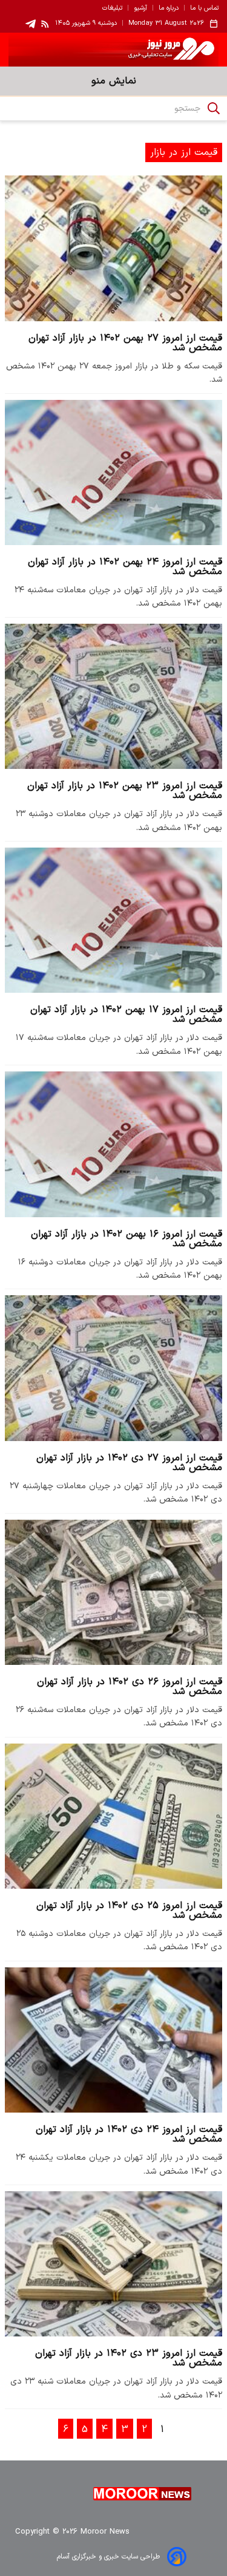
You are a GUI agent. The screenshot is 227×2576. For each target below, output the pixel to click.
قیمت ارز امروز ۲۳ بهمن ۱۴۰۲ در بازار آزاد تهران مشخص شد (125, 791)
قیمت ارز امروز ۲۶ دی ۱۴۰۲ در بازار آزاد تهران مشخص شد (130, 1687)
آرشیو (140, 8)
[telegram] (31, 24)
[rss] (45, 24)
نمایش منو (114, 81)
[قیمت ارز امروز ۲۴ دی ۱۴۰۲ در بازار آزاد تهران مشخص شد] (113, 2040)
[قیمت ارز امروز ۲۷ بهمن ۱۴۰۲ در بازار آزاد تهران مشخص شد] (113, 248)
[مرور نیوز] (113, 50)
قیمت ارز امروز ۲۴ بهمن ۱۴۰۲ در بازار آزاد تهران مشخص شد (125, 567)
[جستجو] (214, 108)
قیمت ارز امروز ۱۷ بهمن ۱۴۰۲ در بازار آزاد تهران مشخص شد (126, 1015)
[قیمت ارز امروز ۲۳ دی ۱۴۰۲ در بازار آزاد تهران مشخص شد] (113, 2264)
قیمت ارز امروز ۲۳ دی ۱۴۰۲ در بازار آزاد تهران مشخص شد (129, 2358)
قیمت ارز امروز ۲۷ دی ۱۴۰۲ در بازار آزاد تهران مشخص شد (129, 1463)
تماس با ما (204, 8)
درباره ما (169, 8)
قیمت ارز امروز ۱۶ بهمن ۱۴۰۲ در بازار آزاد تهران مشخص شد (127, 1239)
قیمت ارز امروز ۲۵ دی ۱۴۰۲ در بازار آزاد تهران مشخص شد (129, 1911)
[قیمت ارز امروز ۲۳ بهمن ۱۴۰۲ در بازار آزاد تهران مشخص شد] (113, 696)
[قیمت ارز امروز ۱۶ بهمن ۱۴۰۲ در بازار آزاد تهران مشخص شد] (113, 1144)
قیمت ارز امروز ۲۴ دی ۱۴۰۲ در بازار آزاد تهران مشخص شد (129, 2134)
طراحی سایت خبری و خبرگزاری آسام (108, 2557)
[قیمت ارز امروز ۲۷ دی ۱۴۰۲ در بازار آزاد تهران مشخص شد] (113, 1368)
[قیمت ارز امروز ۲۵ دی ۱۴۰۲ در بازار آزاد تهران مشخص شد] (113, 1816)
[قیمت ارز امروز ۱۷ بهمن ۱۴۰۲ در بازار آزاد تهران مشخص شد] (113, 920)
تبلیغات (112, 8)
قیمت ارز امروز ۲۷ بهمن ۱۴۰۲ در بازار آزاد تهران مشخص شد (125, 343)
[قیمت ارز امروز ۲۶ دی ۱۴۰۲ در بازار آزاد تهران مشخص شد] (113, 1592)
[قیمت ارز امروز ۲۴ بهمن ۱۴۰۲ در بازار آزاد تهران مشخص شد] (113, 472)
